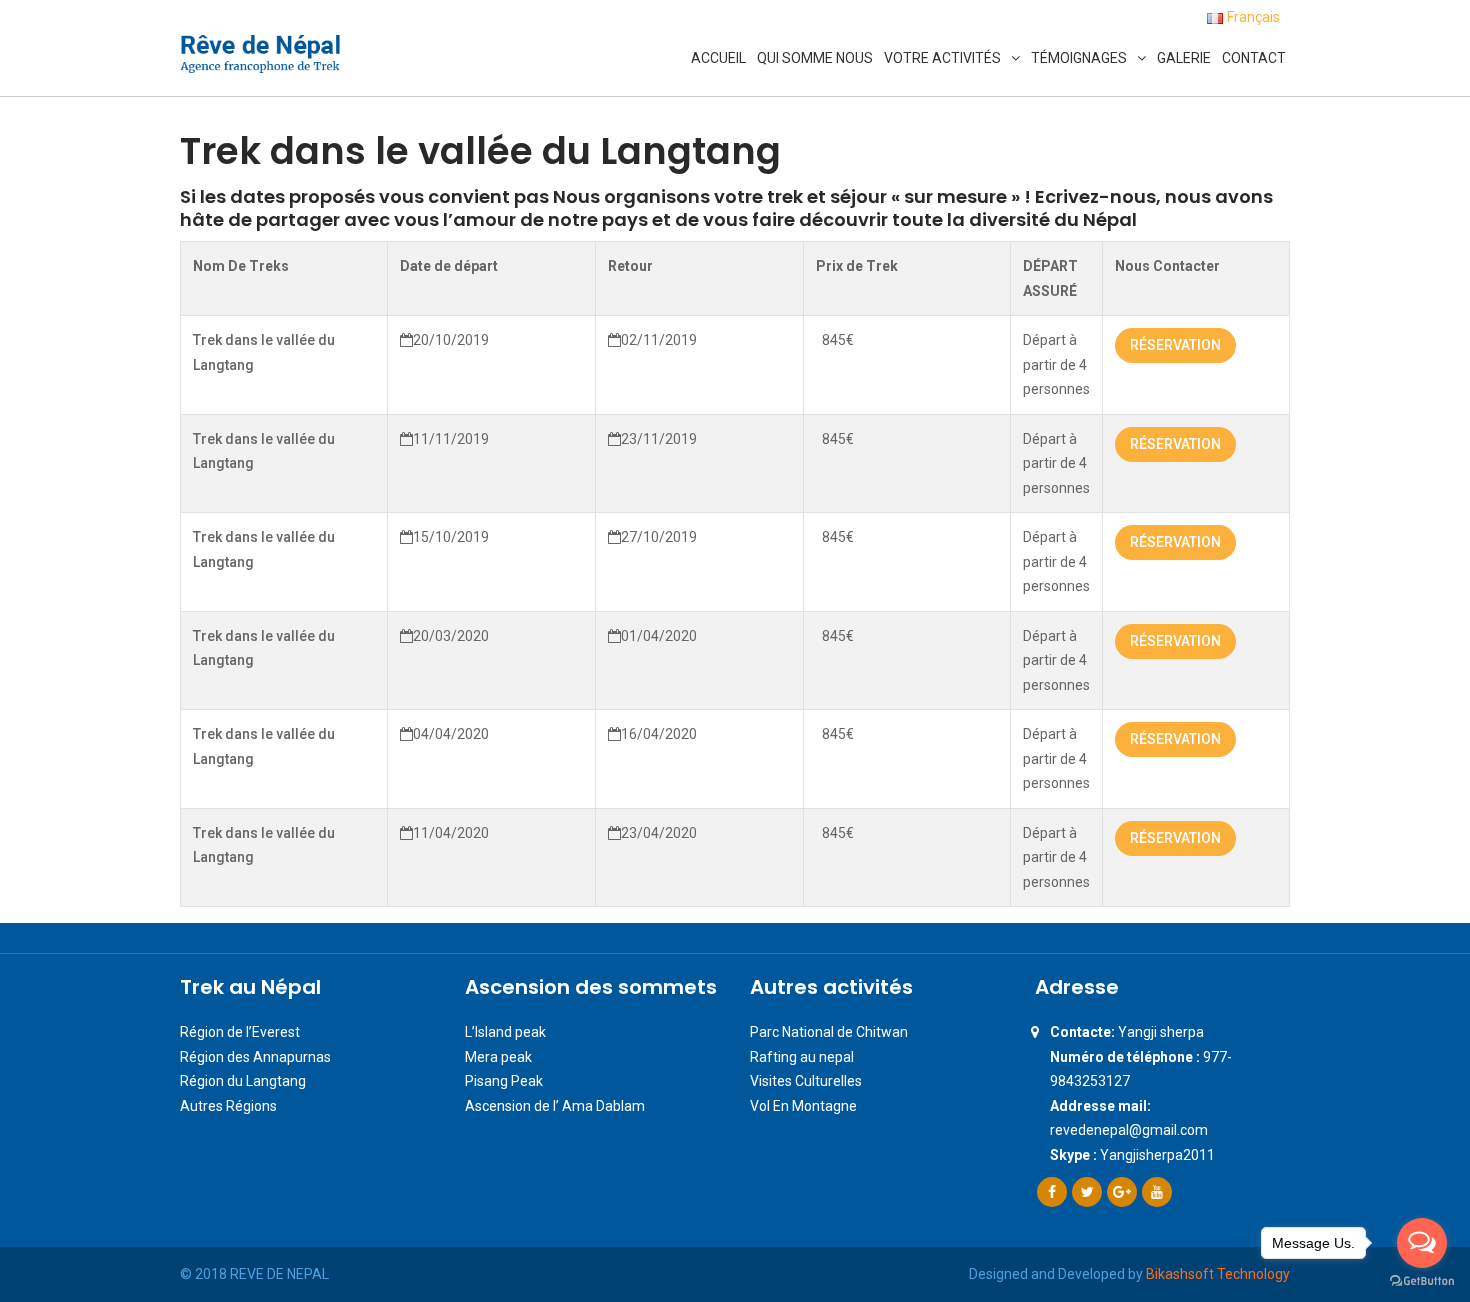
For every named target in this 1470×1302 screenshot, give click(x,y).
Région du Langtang (243, 1081)
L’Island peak (505, 1032)
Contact (1254, 58)
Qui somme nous (815, 58)
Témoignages (1079, 58)
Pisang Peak (504, 1081)
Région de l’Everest (240, 1032)
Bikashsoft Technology (1218, 1274)
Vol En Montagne (803, 1106)
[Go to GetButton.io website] (1422, 1281)
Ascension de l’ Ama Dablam (555, 1106)
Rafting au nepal (802, 1057)
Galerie (1184, 58)
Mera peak (498, 1057)
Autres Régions (228, 1106)
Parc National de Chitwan (829, 1032)
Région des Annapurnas (255, 1057)
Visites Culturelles (806, 1081)
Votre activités (942, 58)
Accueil (718, 58)
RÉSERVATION (1175, 345)
